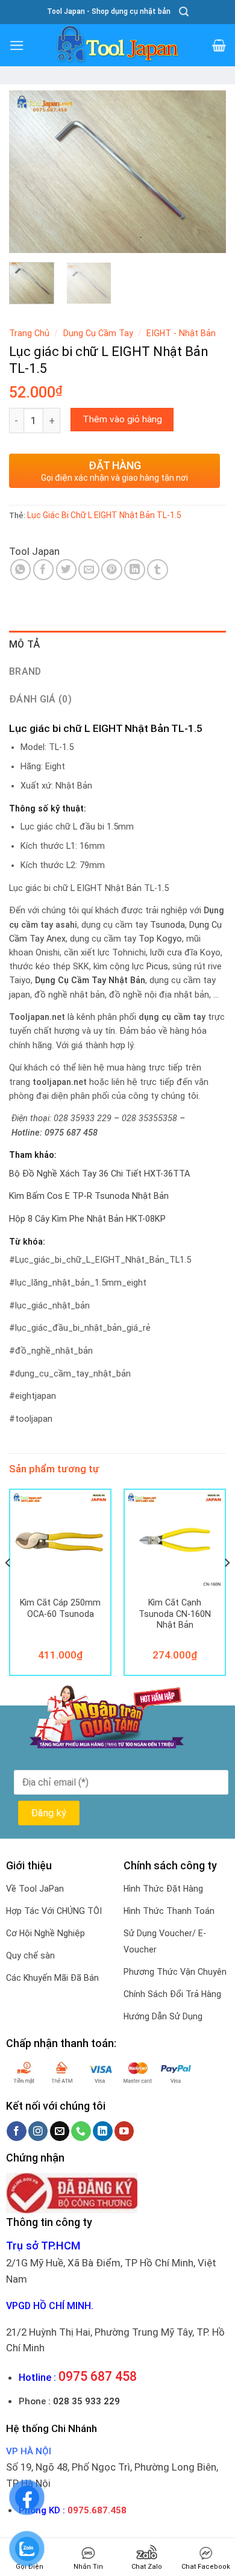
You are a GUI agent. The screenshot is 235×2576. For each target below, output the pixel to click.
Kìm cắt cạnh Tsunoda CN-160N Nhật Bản (175, 1614)
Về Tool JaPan (35, 1889)
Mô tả (25, 644)
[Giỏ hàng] (219, 45)
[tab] (117, 645)
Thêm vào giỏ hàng (122, 419)
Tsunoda (168, 925)
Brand (25, 671)
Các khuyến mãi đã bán (52, 1978)
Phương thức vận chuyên (175, 1972)
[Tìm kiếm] (184, 12)
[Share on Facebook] (44, 570)
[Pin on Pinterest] (112, 570)
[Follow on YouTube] (124, 2131)
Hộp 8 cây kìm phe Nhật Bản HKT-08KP (87, 1219)
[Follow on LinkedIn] (103, 2131)
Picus (157, 967)
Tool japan (34, 551)
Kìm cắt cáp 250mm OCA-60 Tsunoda (60, 1608)
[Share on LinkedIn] (135, 570)
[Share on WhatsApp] (21, 570)
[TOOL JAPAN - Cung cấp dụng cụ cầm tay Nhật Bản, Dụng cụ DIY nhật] (117, 45)
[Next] (207, 172)
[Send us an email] (60, 2131)
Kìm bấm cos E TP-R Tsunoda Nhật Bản (89, 1196)
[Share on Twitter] (67, 570)
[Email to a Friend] (89, 570)
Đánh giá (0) (40, 699)
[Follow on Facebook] (17, 2131)
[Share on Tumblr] (158, 570)
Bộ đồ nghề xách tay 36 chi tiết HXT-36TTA (99, 1174)
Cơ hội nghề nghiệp (45, 1933)
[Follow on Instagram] (38, 2131)
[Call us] (81, 2131)
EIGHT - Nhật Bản (181, 333)
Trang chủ (29, 333)
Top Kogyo (160, 939)
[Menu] (17, 45)
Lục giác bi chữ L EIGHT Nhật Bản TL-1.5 (104, 515)
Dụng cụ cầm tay (98, 333)
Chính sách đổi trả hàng (172, 1994)
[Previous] (28, 172)
